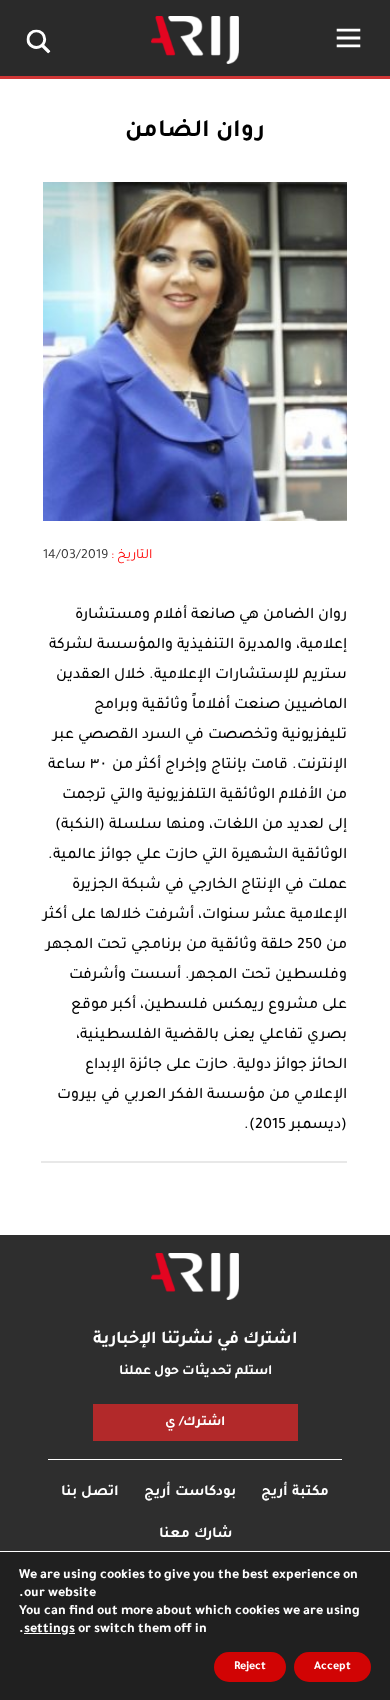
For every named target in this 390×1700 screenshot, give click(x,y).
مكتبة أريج (295, 1492)
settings (49, 1630)
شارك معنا (195, 1534)
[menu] (348, 38)
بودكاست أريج (190, 1492)
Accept (332, 1667)
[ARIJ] (195, 1277)
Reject (250, 1667)
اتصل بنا (90, 1492)
